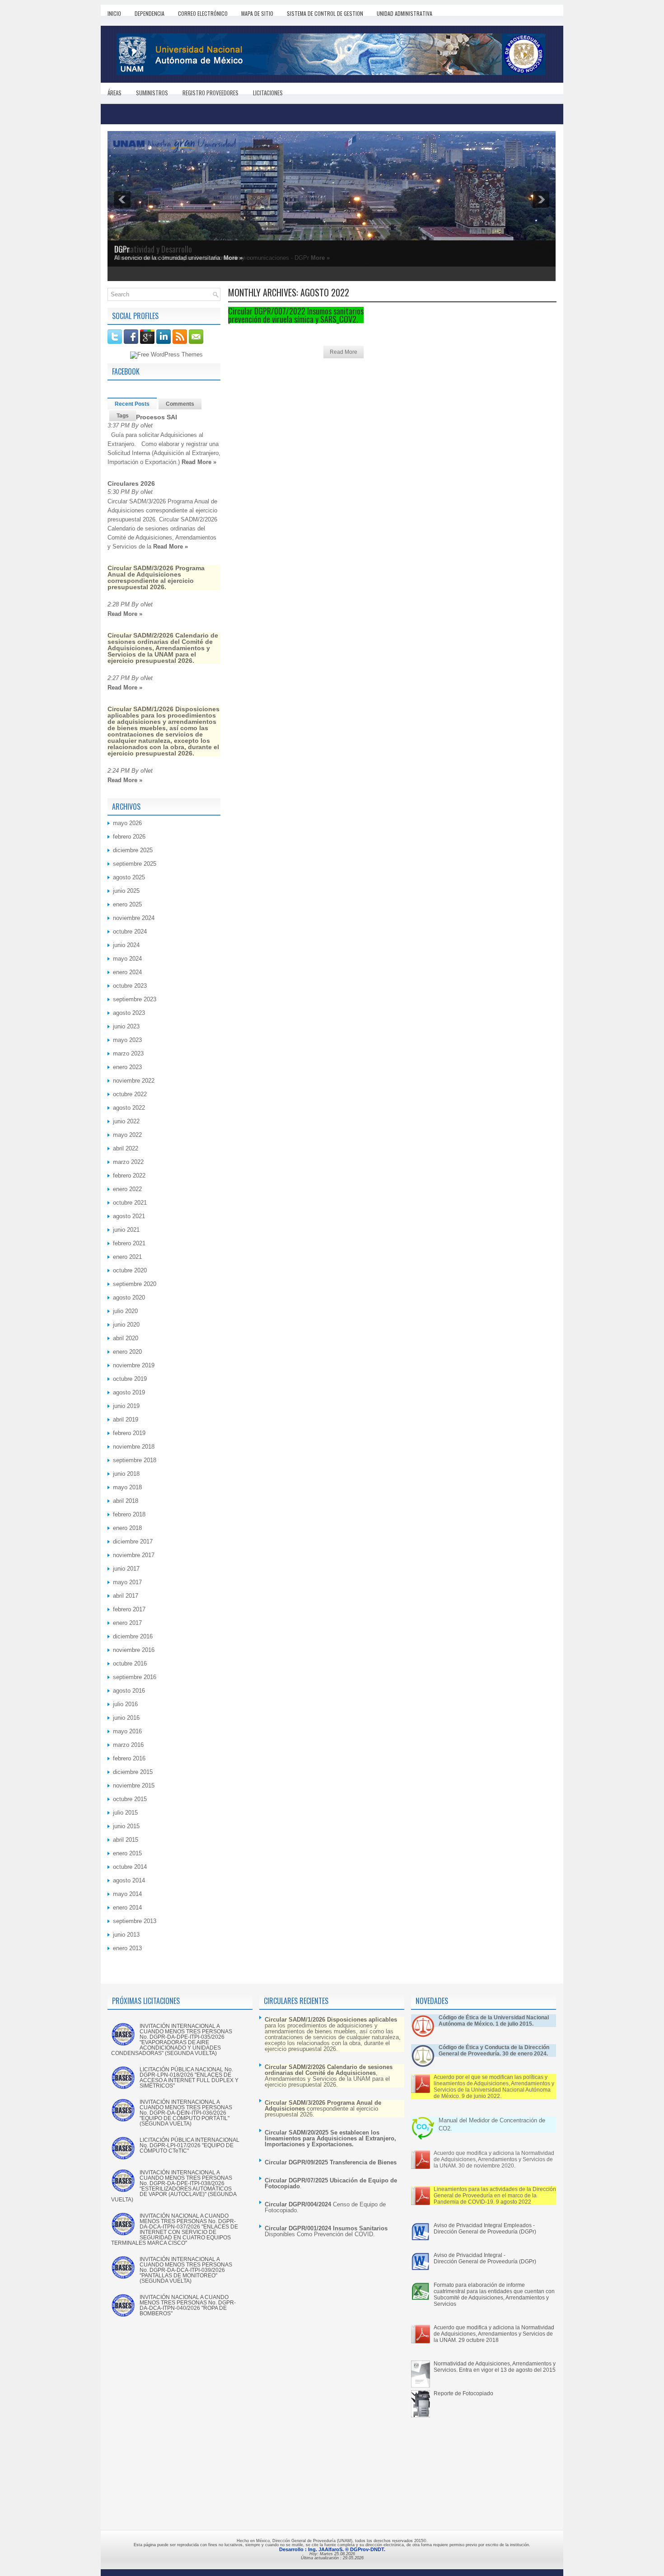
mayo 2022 (127, 1135)
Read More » (199, 462)
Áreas (115, 93)
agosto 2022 (129, 1108)
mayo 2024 (127, 959)
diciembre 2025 (133, 850)
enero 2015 (127, 1853)
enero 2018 (127, 1528)
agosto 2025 (129, 877)
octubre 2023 (130, 986)
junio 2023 (126, 1026)
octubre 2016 (130, 1663)
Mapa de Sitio (257, 13)
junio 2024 (126, 945)
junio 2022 (126, 1121)
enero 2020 (127, 1352)
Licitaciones (268, 93)
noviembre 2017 (134, 1555)
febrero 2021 (129, 1243)
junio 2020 (126, 1325)
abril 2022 (126, 1148)
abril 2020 (126, 1338)
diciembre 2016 (133, 1636)
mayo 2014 (127, 1894)
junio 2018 (126, 1474)
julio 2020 (125, 1311)
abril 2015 (126, 1840)
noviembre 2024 (134, 918)
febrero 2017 (129, 1609)
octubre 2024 (130, 931)
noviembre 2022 (134, 1081)
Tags (123, 416)
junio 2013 (126, 1935)
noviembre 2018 (134, 1447)
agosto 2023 (129, 1013)
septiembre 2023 (135, 999)
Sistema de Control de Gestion (325, 13)
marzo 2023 (128, 1053)
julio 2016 (125, 1704)
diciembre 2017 (133, 1541)
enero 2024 (127, 972)
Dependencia (150, 13)
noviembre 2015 (134, 1785)
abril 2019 (126, 1419)
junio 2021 (126, 1230)
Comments (180, 404)
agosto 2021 (129, 1216)
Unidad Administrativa (404, 13)
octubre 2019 (130, 1379)
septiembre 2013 (135, 1921)
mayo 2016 (127, 1731)
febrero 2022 (129, 1175)
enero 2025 (127, 904)
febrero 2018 (129, 1514)
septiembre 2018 (135, 1460)
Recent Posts (132, 404)
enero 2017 (127, 1623)
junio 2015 (126, 1826)
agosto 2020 (129, 1297)
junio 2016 (126, 1718)
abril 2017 (126, 1596)
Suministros (152, 93)
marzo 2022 (128, 1162)
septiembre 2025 (135, 864)
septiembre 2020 (135, 1284)
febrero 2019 (129, 1433)
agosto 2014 (129, 1880)
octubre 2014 (130, 1867)
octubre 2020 (130, 1270)
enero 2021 (127, 1257)
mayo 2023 (127, 1040)
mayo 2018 (127, 1487)
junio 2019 (126, 1406)
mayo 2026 (127, 823)
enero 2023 (127, 1067)
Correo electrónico (203, 13)
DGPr (122, 249)
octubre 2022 (130, 1094)
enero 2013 (127, 1948)
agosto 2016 (129, 1691)
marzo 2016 (128, 1745)
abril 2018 (126, 1501)
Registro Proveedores (210, 93)
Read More (344, 352)
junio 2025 (126, 891)
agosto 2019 (129, 1392)
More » (233, 258)
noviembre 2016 (134, 1650)
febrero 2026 (129, 837)
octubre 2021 (130, 1203)
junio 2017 (126, 1569)
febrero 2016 (129, 1758)
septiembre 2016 (135, 1677)
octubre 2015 (130, 1799)
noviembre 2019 (134, 1365)
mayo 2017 (127, 1582)
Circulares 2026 (131, 483)
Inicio (114, 13)
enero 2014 (127, 1907)
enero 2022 (127, 1189)
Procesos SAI (157, 417)
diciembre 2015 (133, 1772)
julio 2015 (125, 1813)
